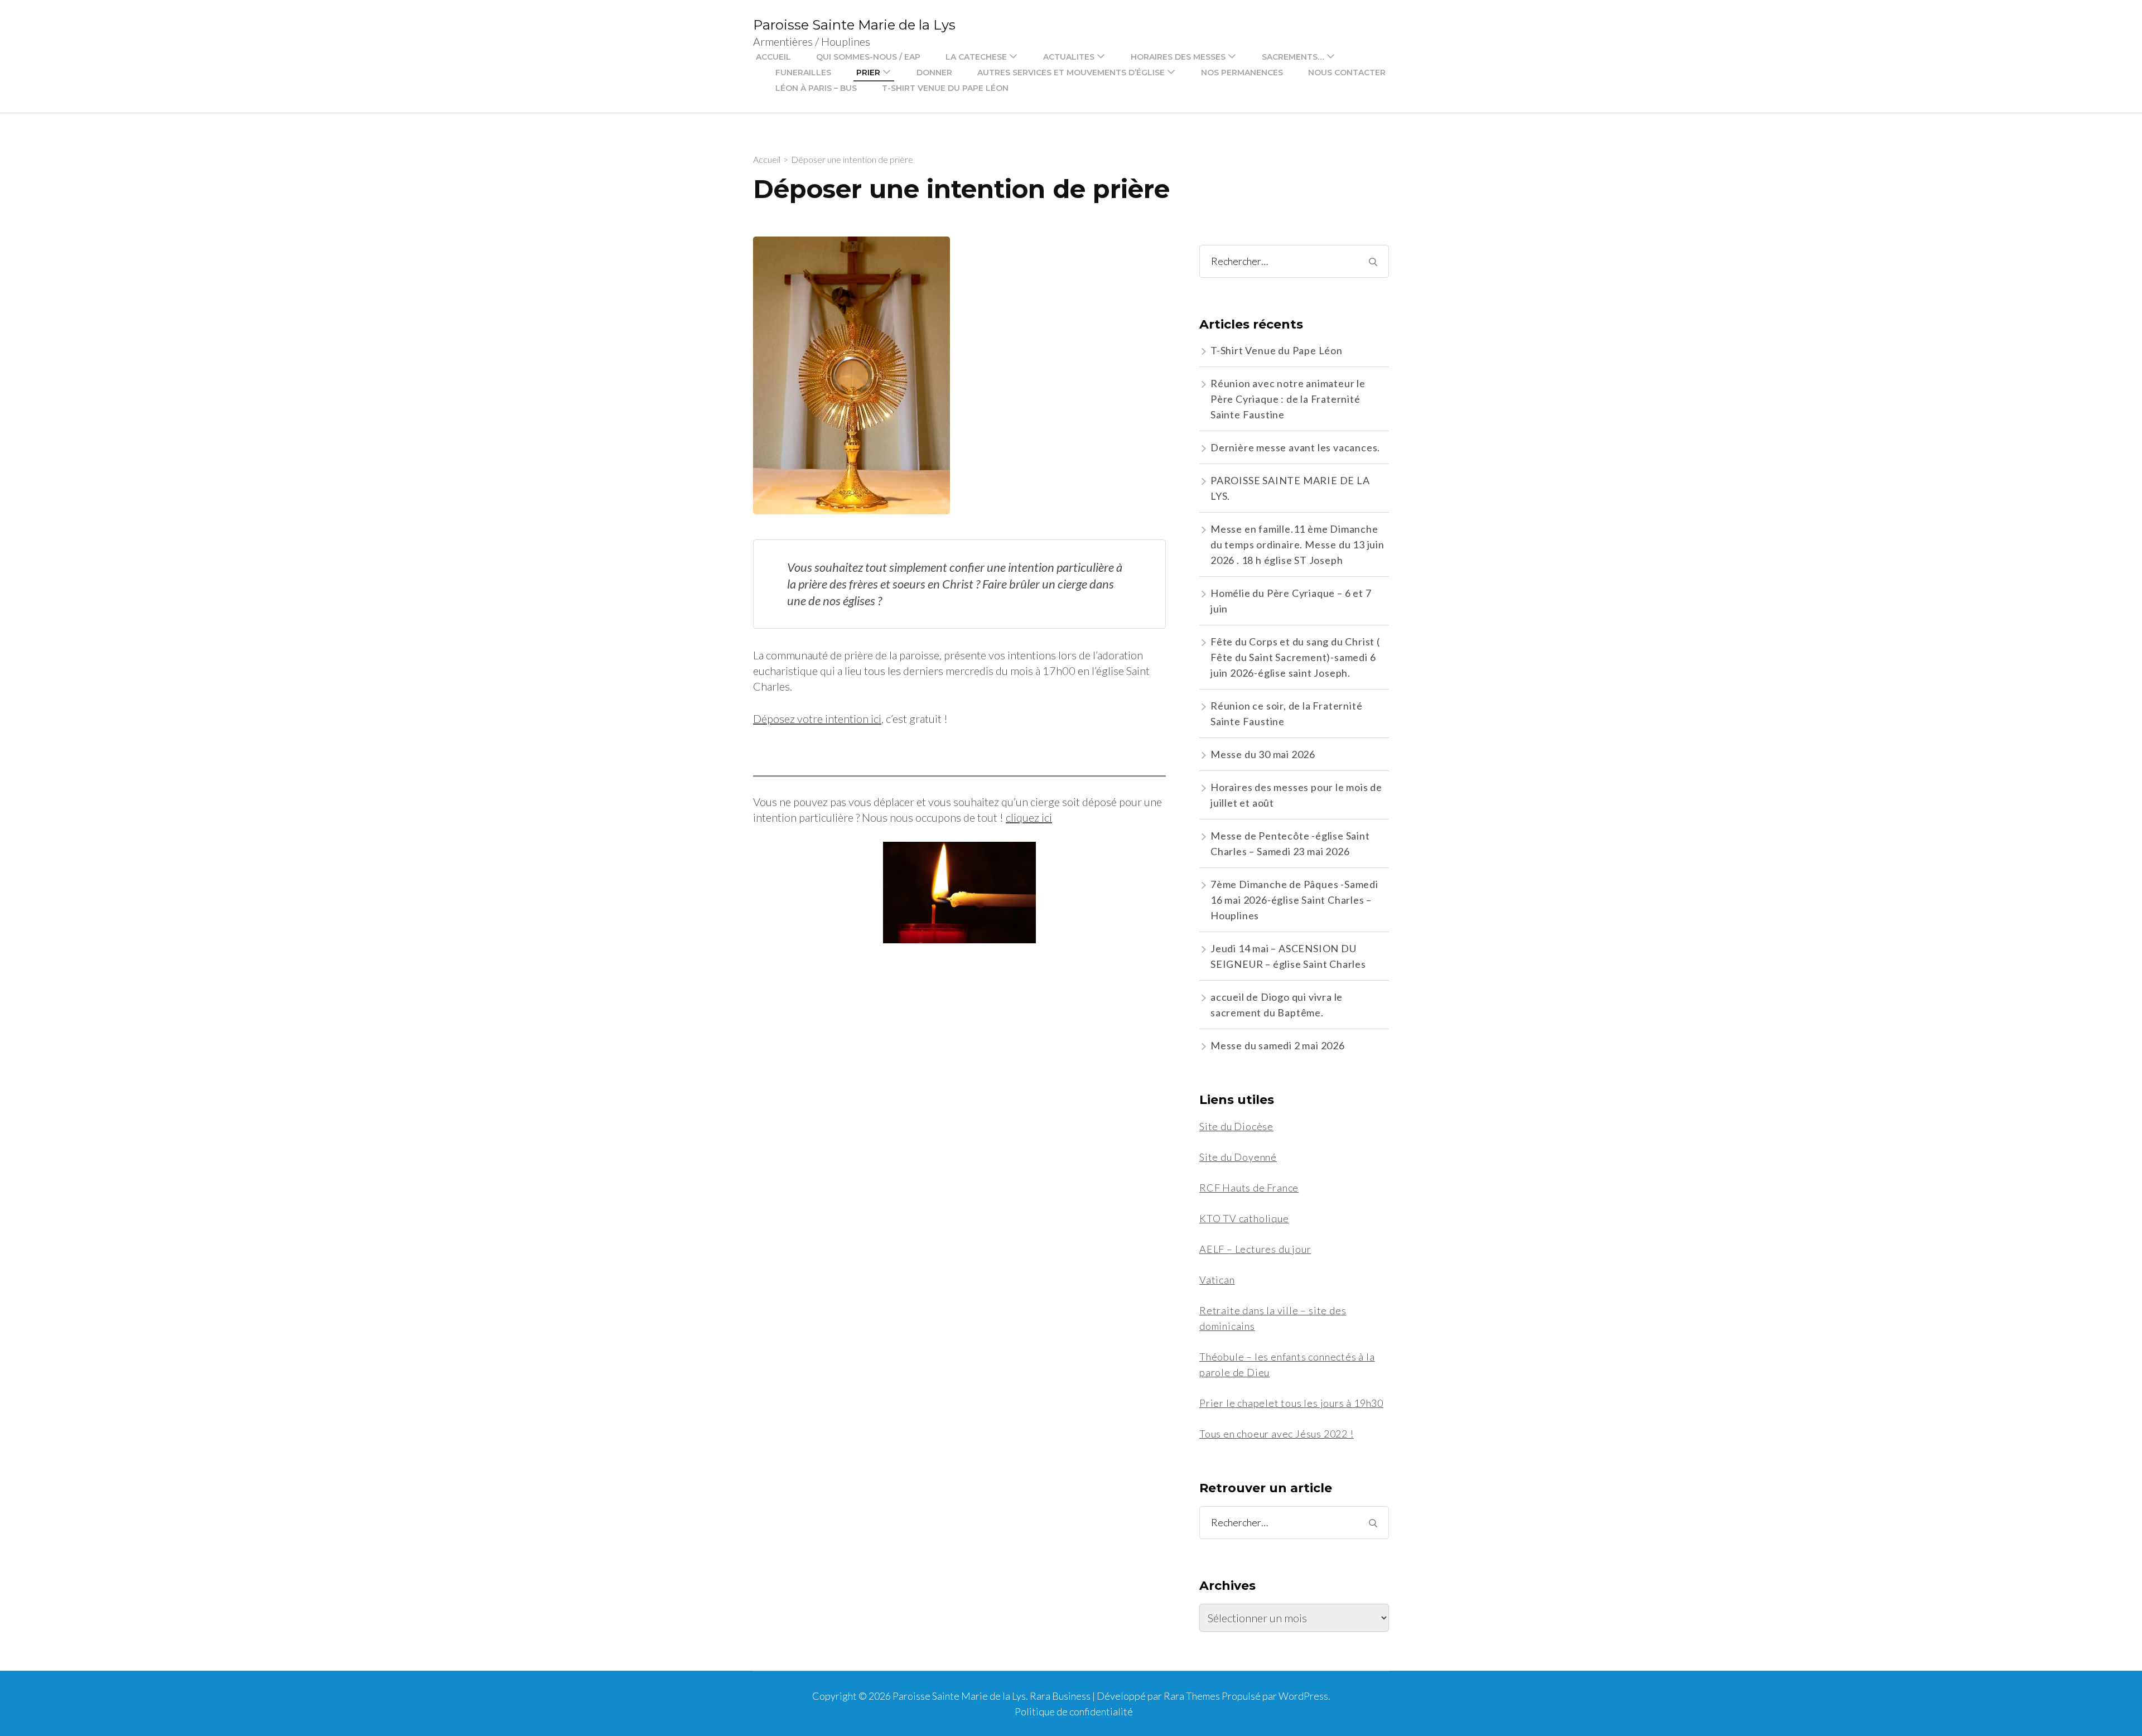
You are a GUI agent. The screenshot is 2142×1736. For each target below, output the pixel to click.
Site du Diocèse (1236, 1126)
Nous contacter (1347, 73)
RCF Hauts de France (1249, 1188)
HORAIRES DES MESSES (1178, 57)
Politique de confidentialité (1074, 1711)
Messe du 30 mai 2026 (1263, 754)
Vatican (1217, 1280)
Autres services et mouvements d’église (1071, 73)
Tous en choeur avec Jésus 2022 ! (1277, 1434)
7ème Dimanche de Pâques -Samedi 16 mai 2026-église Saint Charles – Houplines (1294, 900)
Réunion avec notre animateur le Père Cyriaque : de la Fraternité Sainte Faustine (1288, 399)
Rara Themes (1192, 1696)
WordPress (1303, 1696)
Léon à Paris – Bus (816, 88)
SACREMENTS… (1293, 57)
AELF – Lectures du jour (1255, 1249)
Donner (934, 73)
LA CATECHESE (976, 57)
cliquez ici (1029, 817)
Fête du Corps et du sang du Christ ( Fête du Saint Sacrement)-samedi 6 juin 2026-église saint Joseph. (1295, 657)
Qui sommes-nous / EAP (868, 57)
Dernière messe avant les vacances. (1295, 447)
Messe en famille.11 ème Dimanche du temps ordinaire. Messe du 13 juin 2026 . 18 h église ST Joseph (1297, 544)
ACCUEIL (773, 57)
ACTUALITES (1069, 57)
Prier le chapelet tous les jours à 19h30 (1291, 1403)
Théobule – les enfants (1253, 1357)
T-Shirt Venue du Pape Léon (945, 88)
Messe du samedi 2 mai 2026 (1278, 1045)
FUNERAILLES (803, 73)
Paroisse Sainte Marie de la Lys (854, 25)
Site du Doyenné (1238, 1157)
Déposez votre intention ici (817, 718)
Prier (868, 73)
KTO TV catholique (1244, 1218)
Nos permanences (1242, 73)
